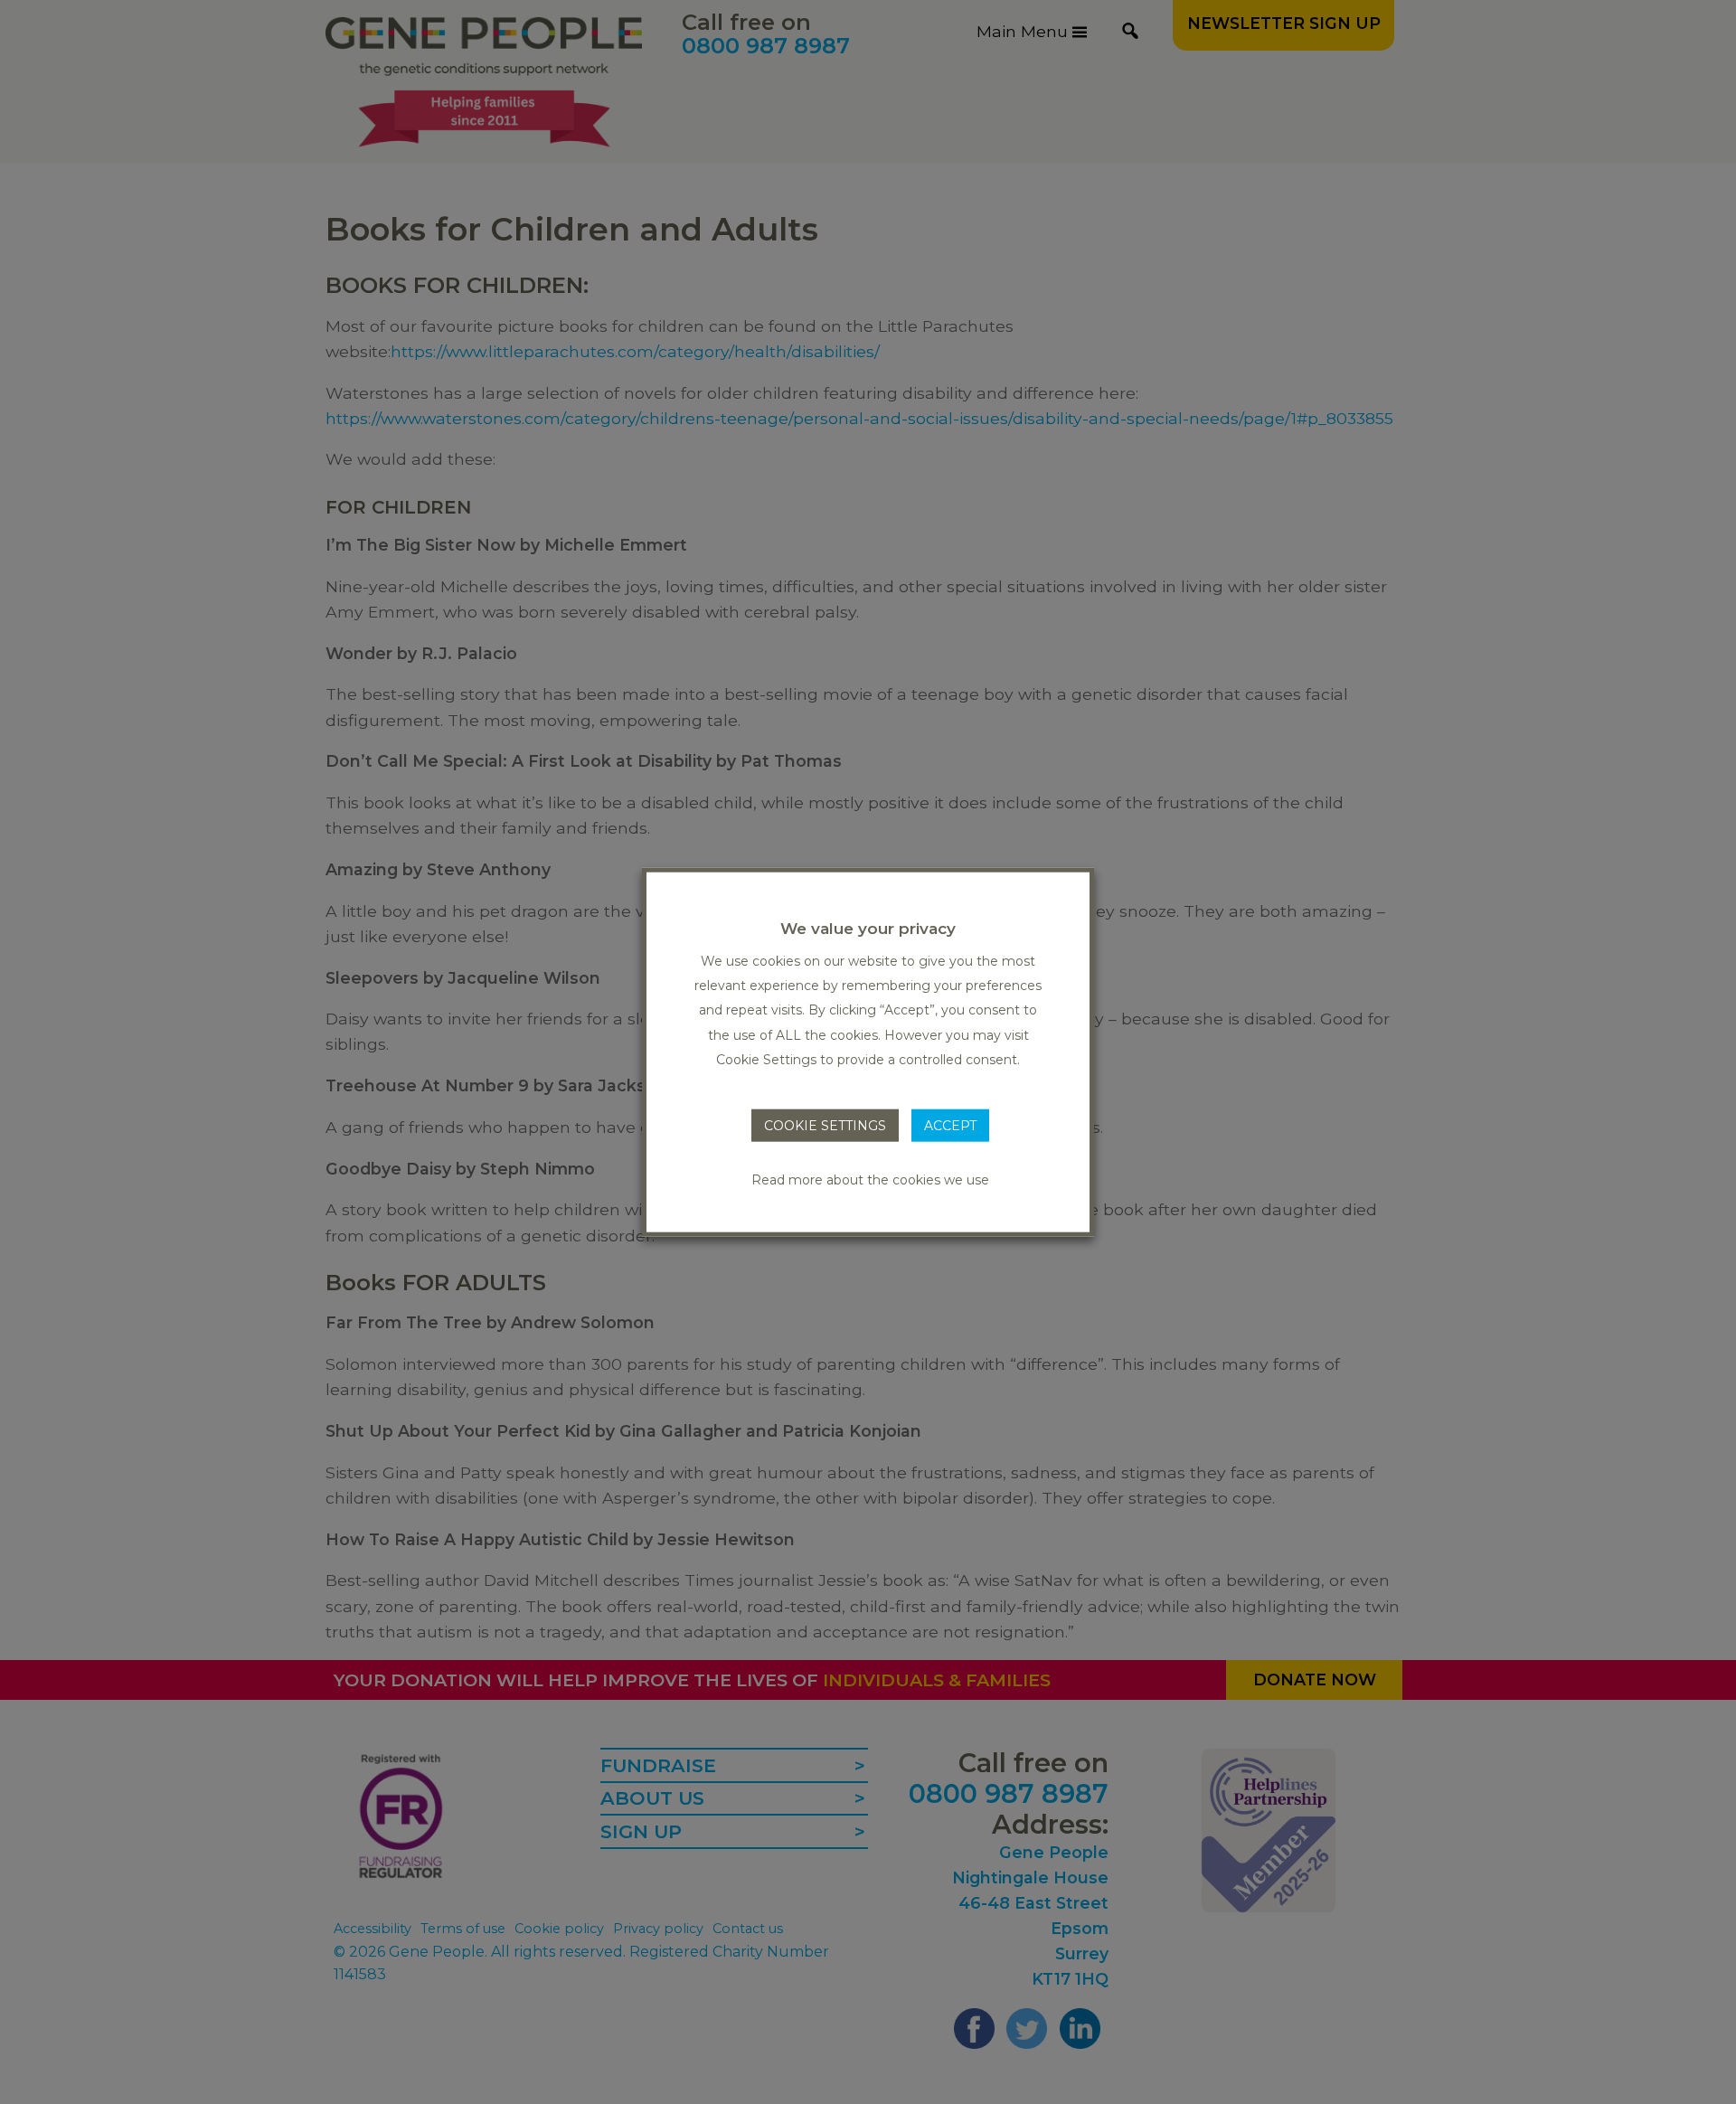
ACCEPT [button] (950, 1126)
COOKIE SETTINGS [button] (825, 1126)
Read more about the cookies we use (870, 1180)
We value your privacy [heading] (868, 928)
